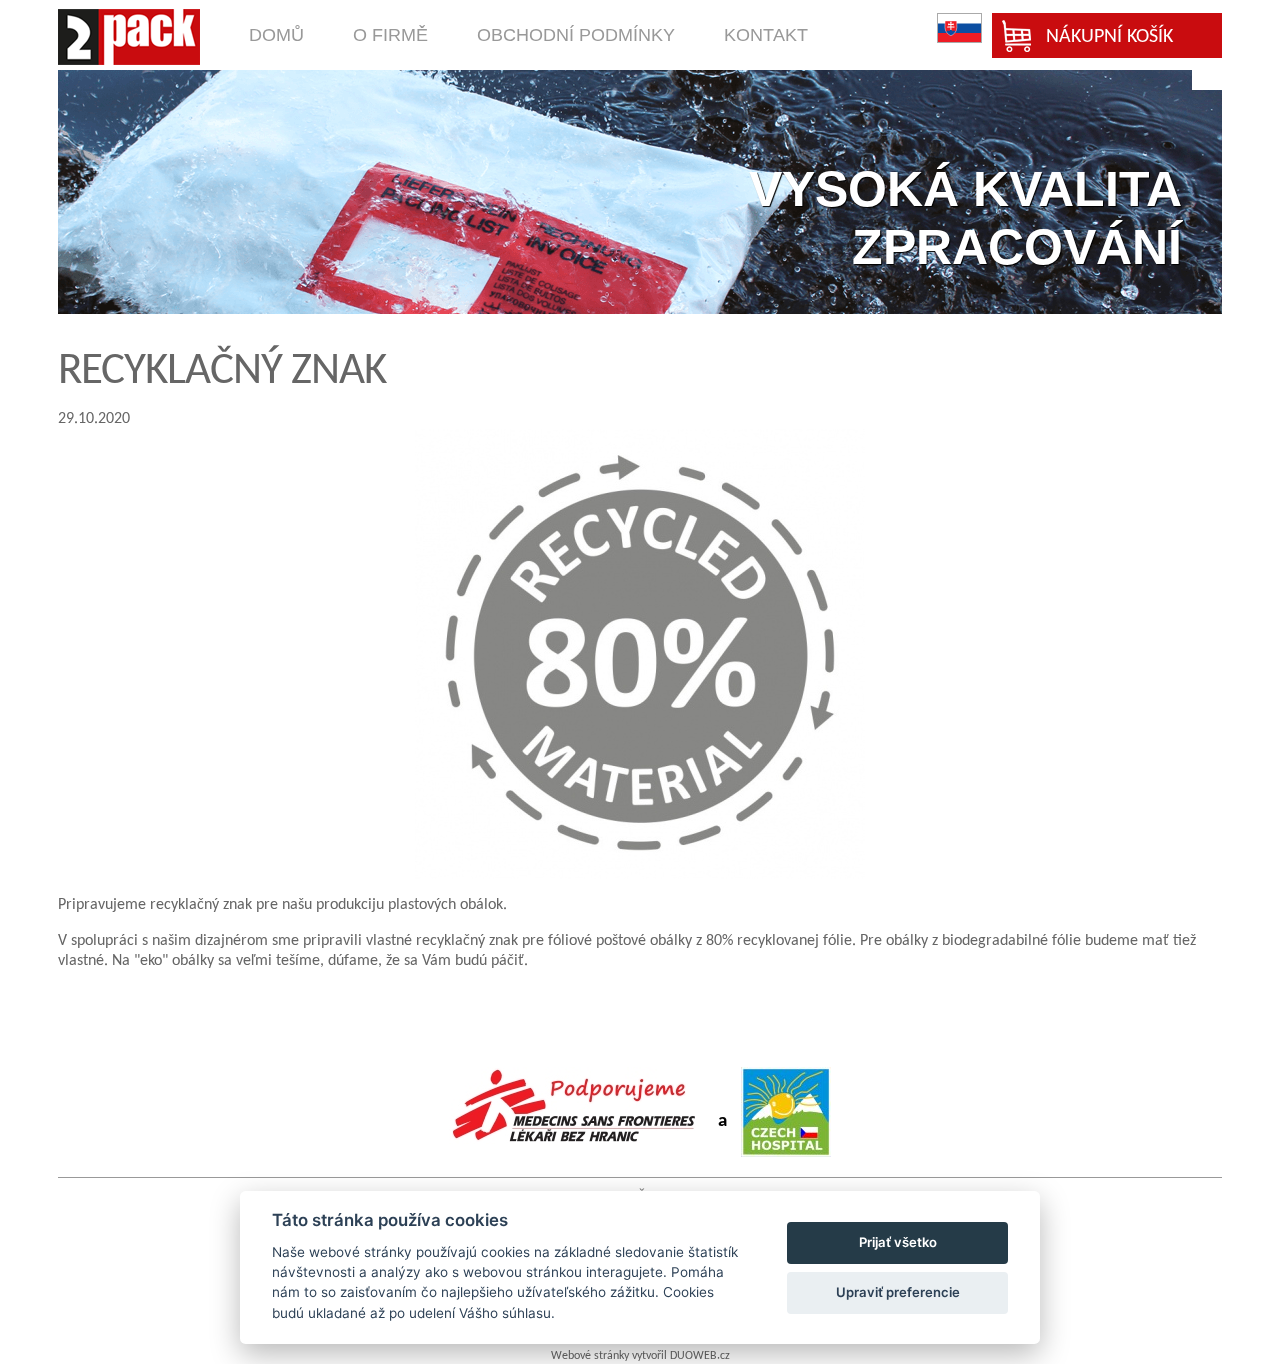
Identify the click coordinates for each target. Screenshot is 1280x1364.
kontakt (766, 35)
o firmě (390, 35)
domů (276, 35)
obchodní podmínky (576, 35)
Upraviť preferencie (898, 1292)
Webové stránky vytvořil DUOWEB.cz (640, 1356)
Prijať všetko (898, 1242)
